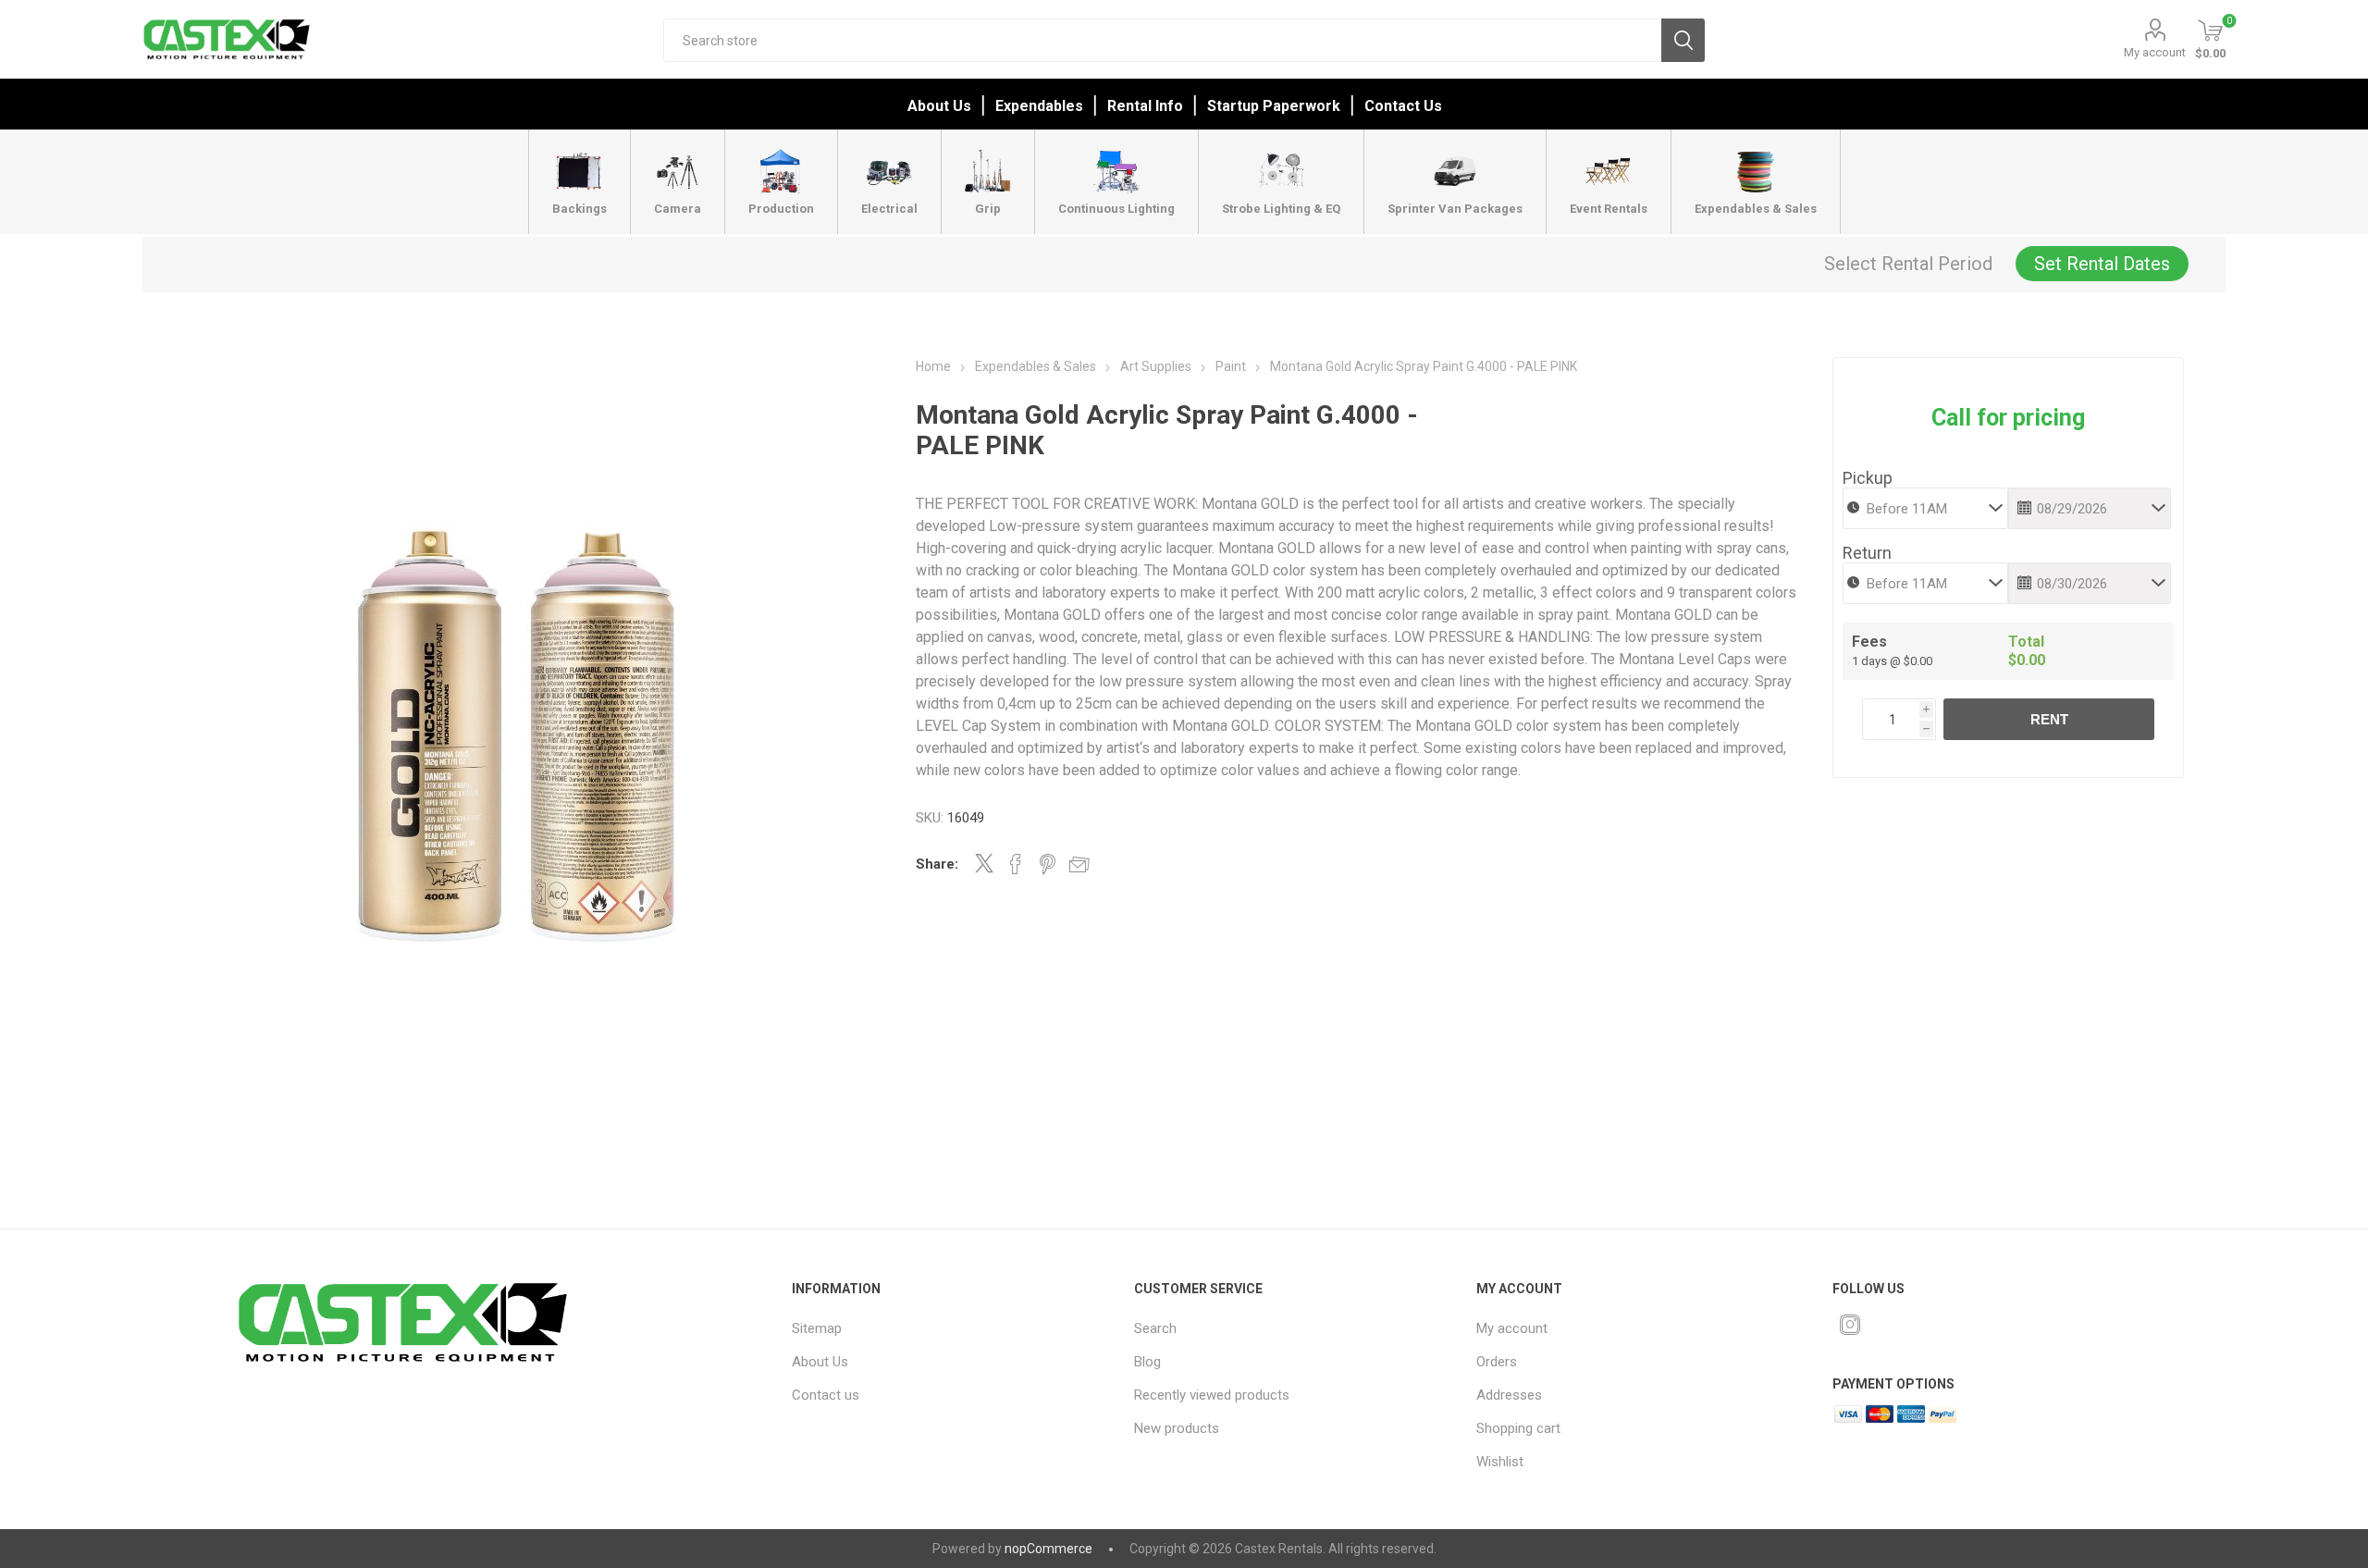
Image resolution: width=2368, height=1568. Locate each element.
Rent (2049, 719)
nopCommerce (1048, 1549)
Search (1683, 40)
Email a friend (1079, 864)
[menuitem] (941, 1328)
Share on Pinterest (1048, 864)
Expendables (1039, 106)
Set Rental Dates (2102, 264)
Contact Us (1403, 106)
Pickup (1868, 478)
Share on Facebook (1016, 864)
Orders (1497, 1362)
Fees (1869, 642)
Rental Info (1145, 106)
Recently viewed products (1212, 1395)
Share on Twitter (984, 863)
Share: (937, 864)
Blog (1147, 1362)
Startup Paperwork (1274, 106)
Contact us (826, 1395)
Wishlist (1500, 1462)
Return (1867, 553)
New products (1177, 1428)
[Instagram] (1850, 1325)
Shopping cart (1518, 1428)
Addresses (1509, 1395)
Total (2026, 642)
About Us (939, 106)
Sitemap (817, 1328)
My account (2155, 52)
